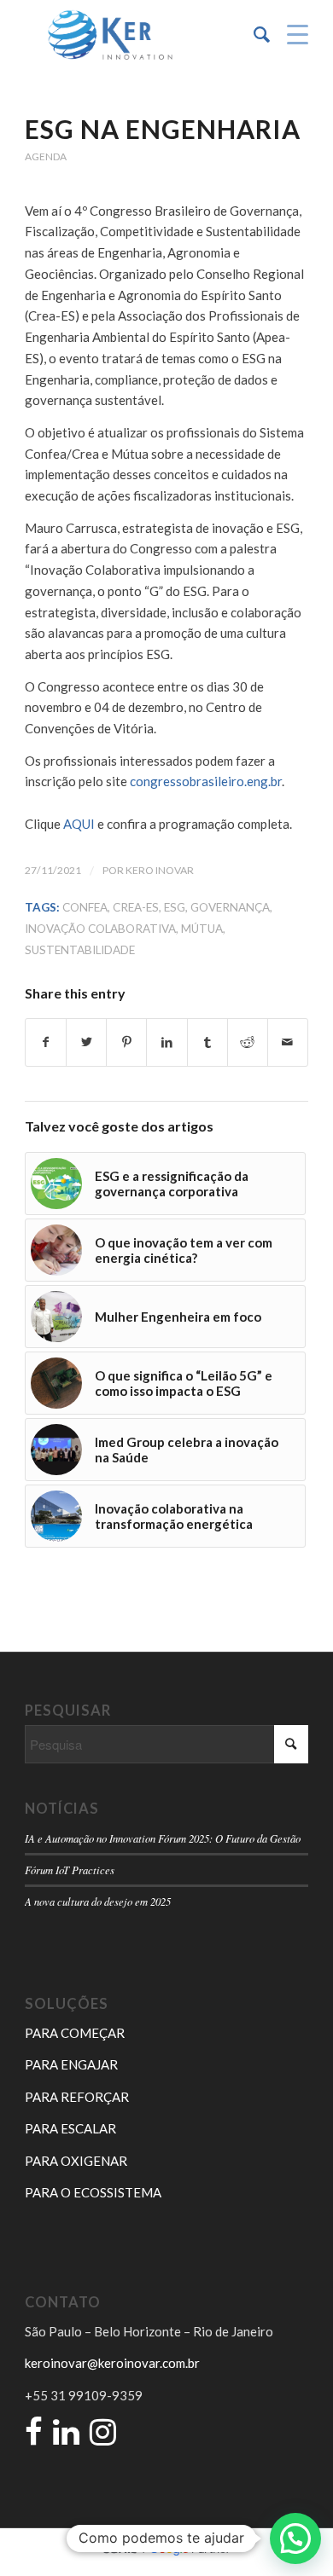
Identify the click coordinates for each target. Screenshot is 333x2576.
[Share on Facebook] (46, 1042)
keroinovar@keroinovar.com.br (112, 2363)
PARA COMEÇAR (75, 2033)
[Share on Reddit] (248, 1042)
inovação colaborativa (100, 929)
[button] (295, 2538)
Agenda (46, 156)
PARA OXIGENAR (76, 2161)
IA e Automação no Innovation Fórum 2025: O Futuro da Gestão (163, 1838)
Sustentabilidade (80, 950)
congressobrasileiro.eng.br (206, 781)
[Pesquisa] (253, 35)
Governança (230, 907)
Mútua (202, 929)
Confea (85, 907)
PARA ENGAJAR (71, 2064)
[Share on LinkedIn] (166, 1042)
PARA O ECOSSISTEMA (93, 2192)
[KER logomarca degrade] (138, 35)
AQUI (79, 824)
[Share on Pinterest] (126, 1042)
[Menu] (289, 35)
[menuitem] (253, 35)
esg (175, 907)
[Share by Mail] (288, 1042)
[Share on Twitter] (86, 1042)
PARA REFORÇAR (77, 2097)
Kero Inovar (160, 870)
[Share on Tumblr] (207, 1042)
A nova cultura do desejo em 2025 (98, 1901)
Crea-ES (136, 907)
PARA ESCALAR (70, 2128)
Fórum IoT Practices (70, 1870)
